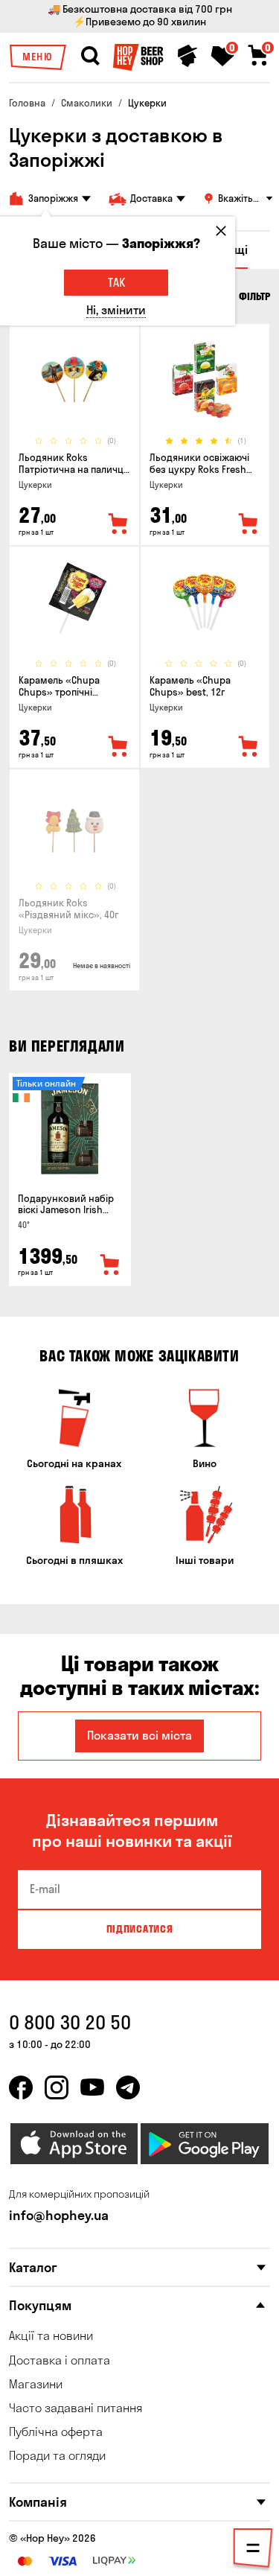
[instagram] (57, 2087)
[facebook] (21, 2087)
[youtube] (92, 2087)
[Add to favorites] (118, 524)
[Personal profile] (187, 56)
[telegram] (128, 2087)
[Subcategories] (253, 2551)
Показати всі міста (139, 1735)
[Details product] (74, 379)
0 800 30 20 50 (70, 2022)
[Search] (90, 56)
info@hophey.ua (59, 2215)
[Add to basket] (110, 1265)
